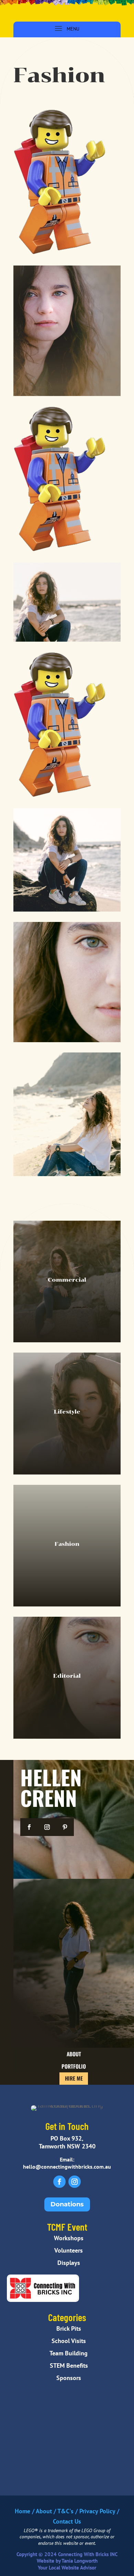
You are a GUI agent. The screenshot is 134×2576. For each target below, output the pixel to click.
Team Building (67, 2353)
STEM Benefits (67, 2365)
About (74, 2054)
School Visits (67, 2341)
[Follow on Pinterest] (65, 1827)
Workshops (67, 2238)
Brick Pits (67, 2328)
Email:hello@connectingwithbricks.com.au (67, 2163)
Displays (67, 2263)
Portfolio (74, 2066)
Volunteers (67, 2250)
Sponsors (67, 2378)
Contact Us (67, 2521)
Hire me (74, 2078)
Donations (67, 2204)
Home (23, 2511)
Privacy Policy (97, 2511)
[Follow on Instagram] (47, 1827)
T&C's (65, 2511)
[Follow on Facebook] (29, 1827)
